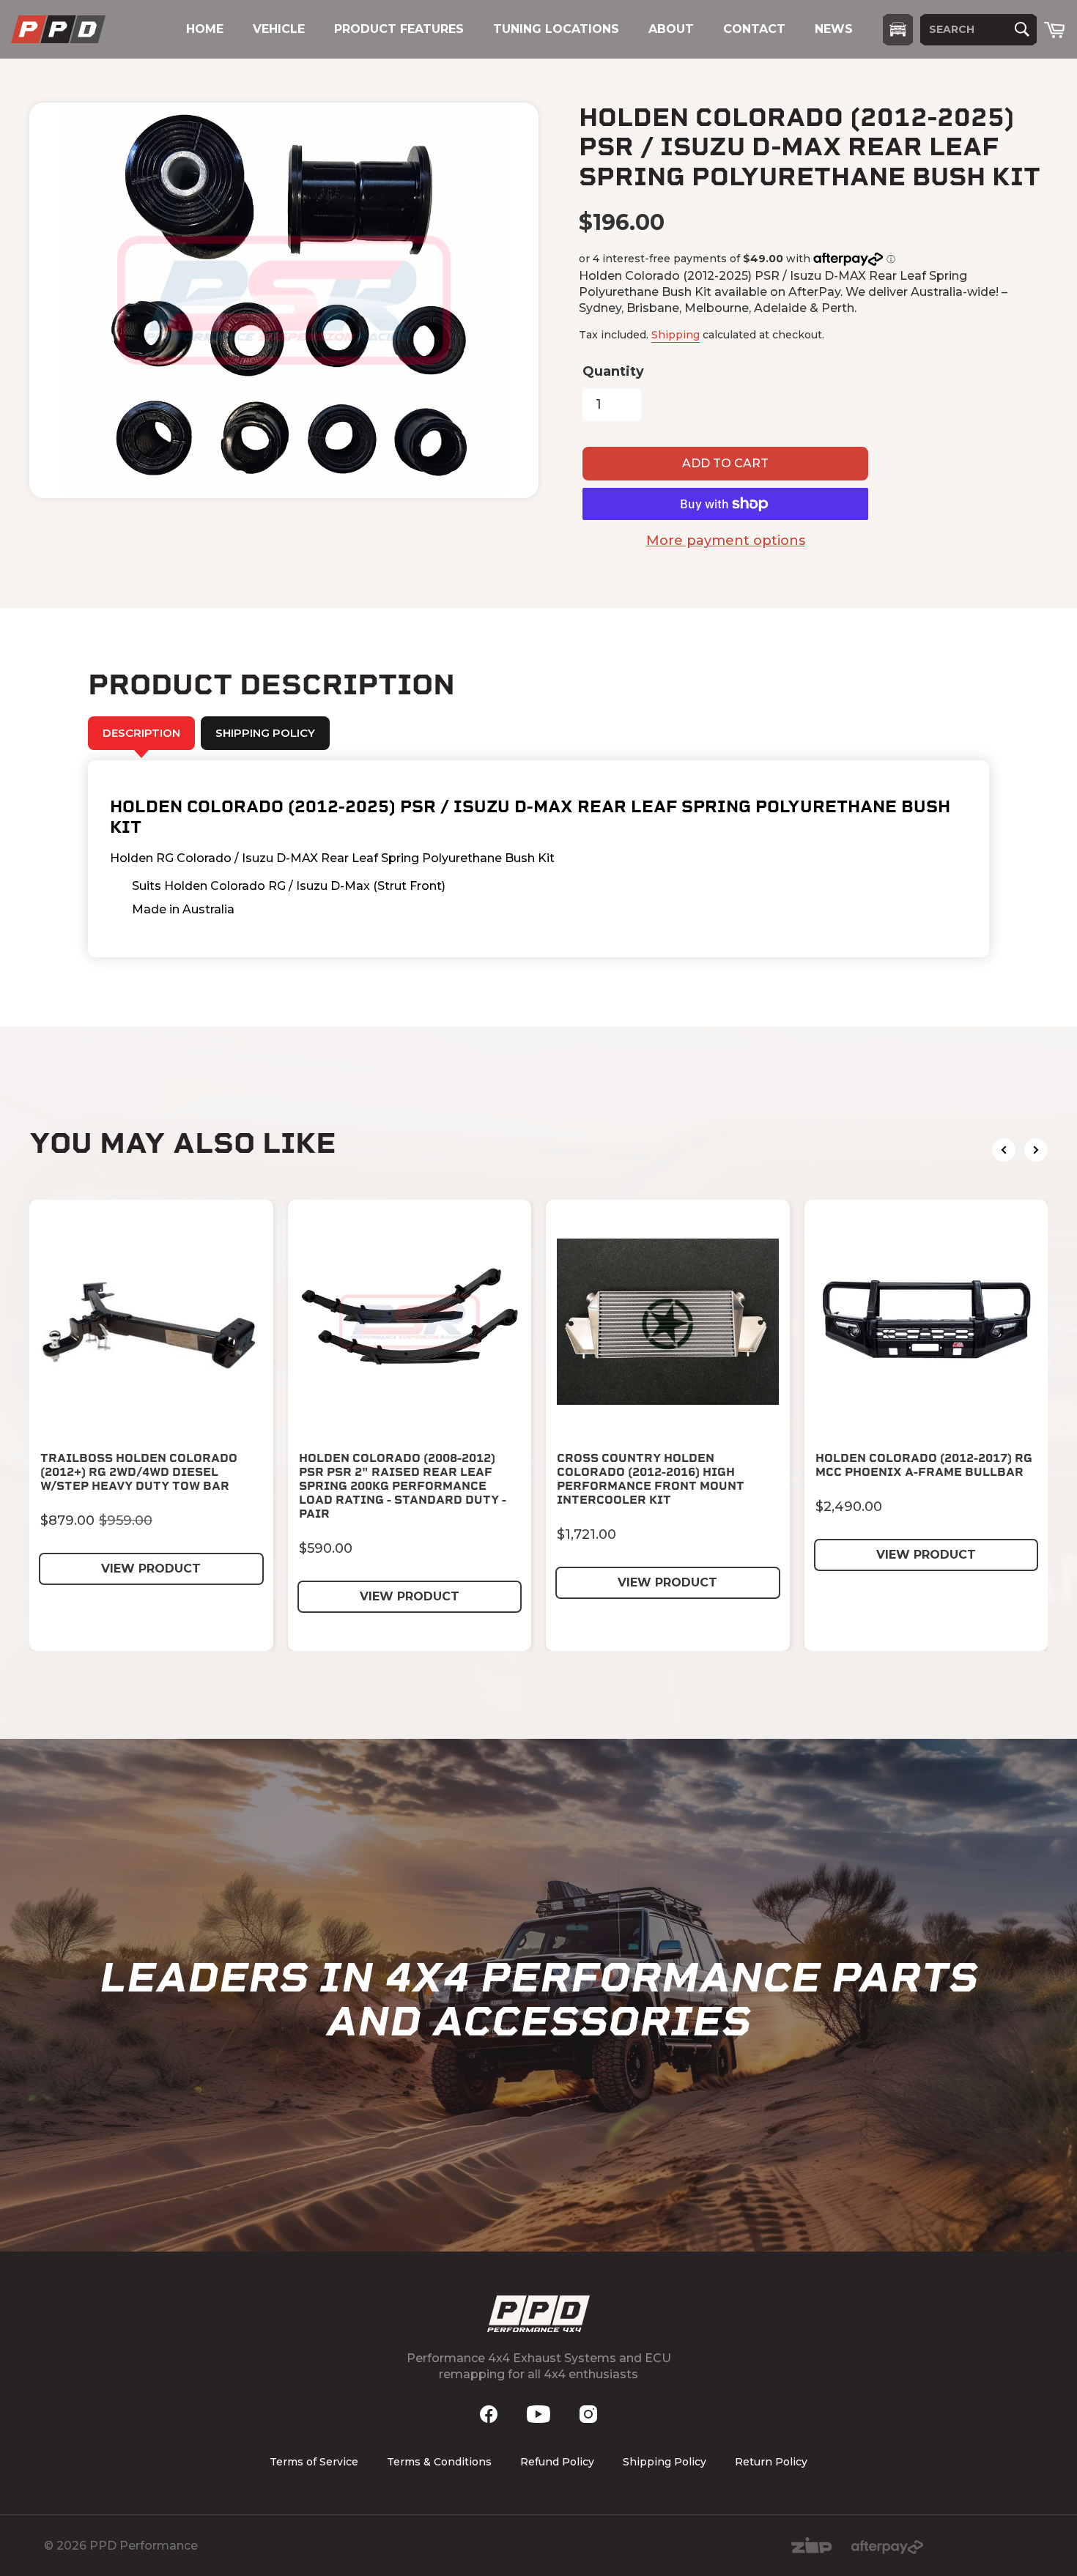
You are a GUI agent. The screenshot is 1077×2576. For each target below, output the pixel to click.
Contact (754, 29)
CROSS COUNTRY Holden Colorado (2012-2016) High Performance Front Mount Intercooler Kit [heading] (651, 1479)
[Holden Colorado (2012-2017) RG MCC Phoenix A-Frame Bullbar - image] (926, 1322)
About (671, 29)
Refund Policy (557, 2462)
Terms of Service (314, 2462)
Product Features (399, 29)
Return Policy (771, 2462)
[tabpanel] (538, 859)
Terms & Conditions (439, 2462)
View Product (151, 1569)
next (1036, 1150)
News (834, 29)
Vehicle (279, 29)
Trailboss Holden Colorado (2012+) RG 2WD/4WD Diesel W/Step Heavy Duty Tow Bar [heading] (139, 1472)
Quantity (613, 371)
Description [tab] (141, 733)
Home (205, 29)
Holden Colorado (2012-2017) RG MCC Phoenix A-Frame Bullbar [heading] (924, 1465)
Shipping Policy (665, 2462)
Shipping (676, 335)
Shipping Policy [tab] (265, 733)
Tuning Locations (556, 29)
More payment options (726, 541)
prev (1004, 1150)
